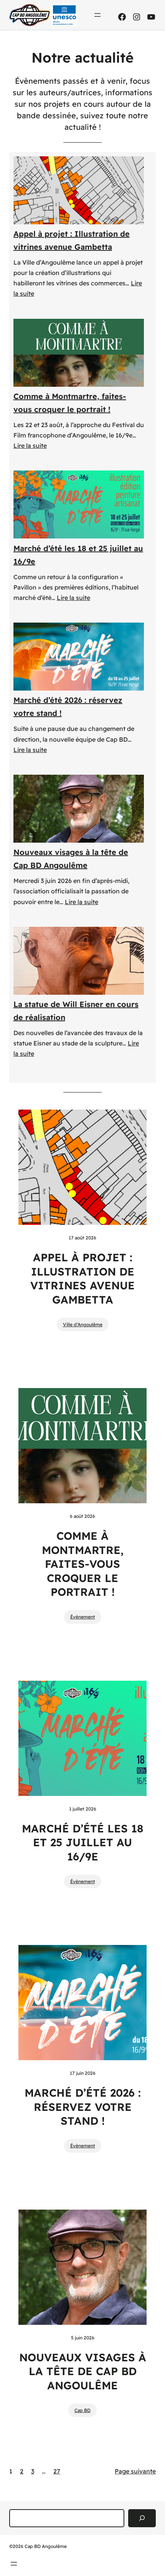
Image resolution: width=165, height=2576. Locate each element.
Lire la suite (30, 446)
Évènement (83, 1617)
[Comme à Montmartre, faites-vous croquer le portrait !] (79, 353)
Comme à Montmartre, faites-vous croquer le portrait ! (70, 403)
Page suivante (135, 2471)
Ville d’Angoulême (83, 1324)
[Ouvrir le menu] (97, 15)
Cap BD (82, 2410)
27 (57, 2471)
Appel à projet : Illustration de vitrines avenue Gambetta (72, 240)
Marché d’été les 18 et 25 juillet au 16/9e (78, 555)
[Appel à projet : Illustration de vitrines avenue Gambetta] (79, 190)
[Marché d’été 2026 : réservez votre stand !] (79, 657)
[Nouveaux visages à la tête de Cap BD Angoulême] (79, 809)
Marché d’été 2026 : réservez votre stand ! (68, 707)
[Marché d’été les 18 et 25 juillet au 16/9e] (79, 504)
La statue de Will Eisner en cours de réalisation (76, 1011)
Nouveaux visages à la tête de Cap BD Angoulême (71, 859)
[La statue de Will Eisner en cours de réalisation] (79, 961)
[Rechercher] (142, 2518)
